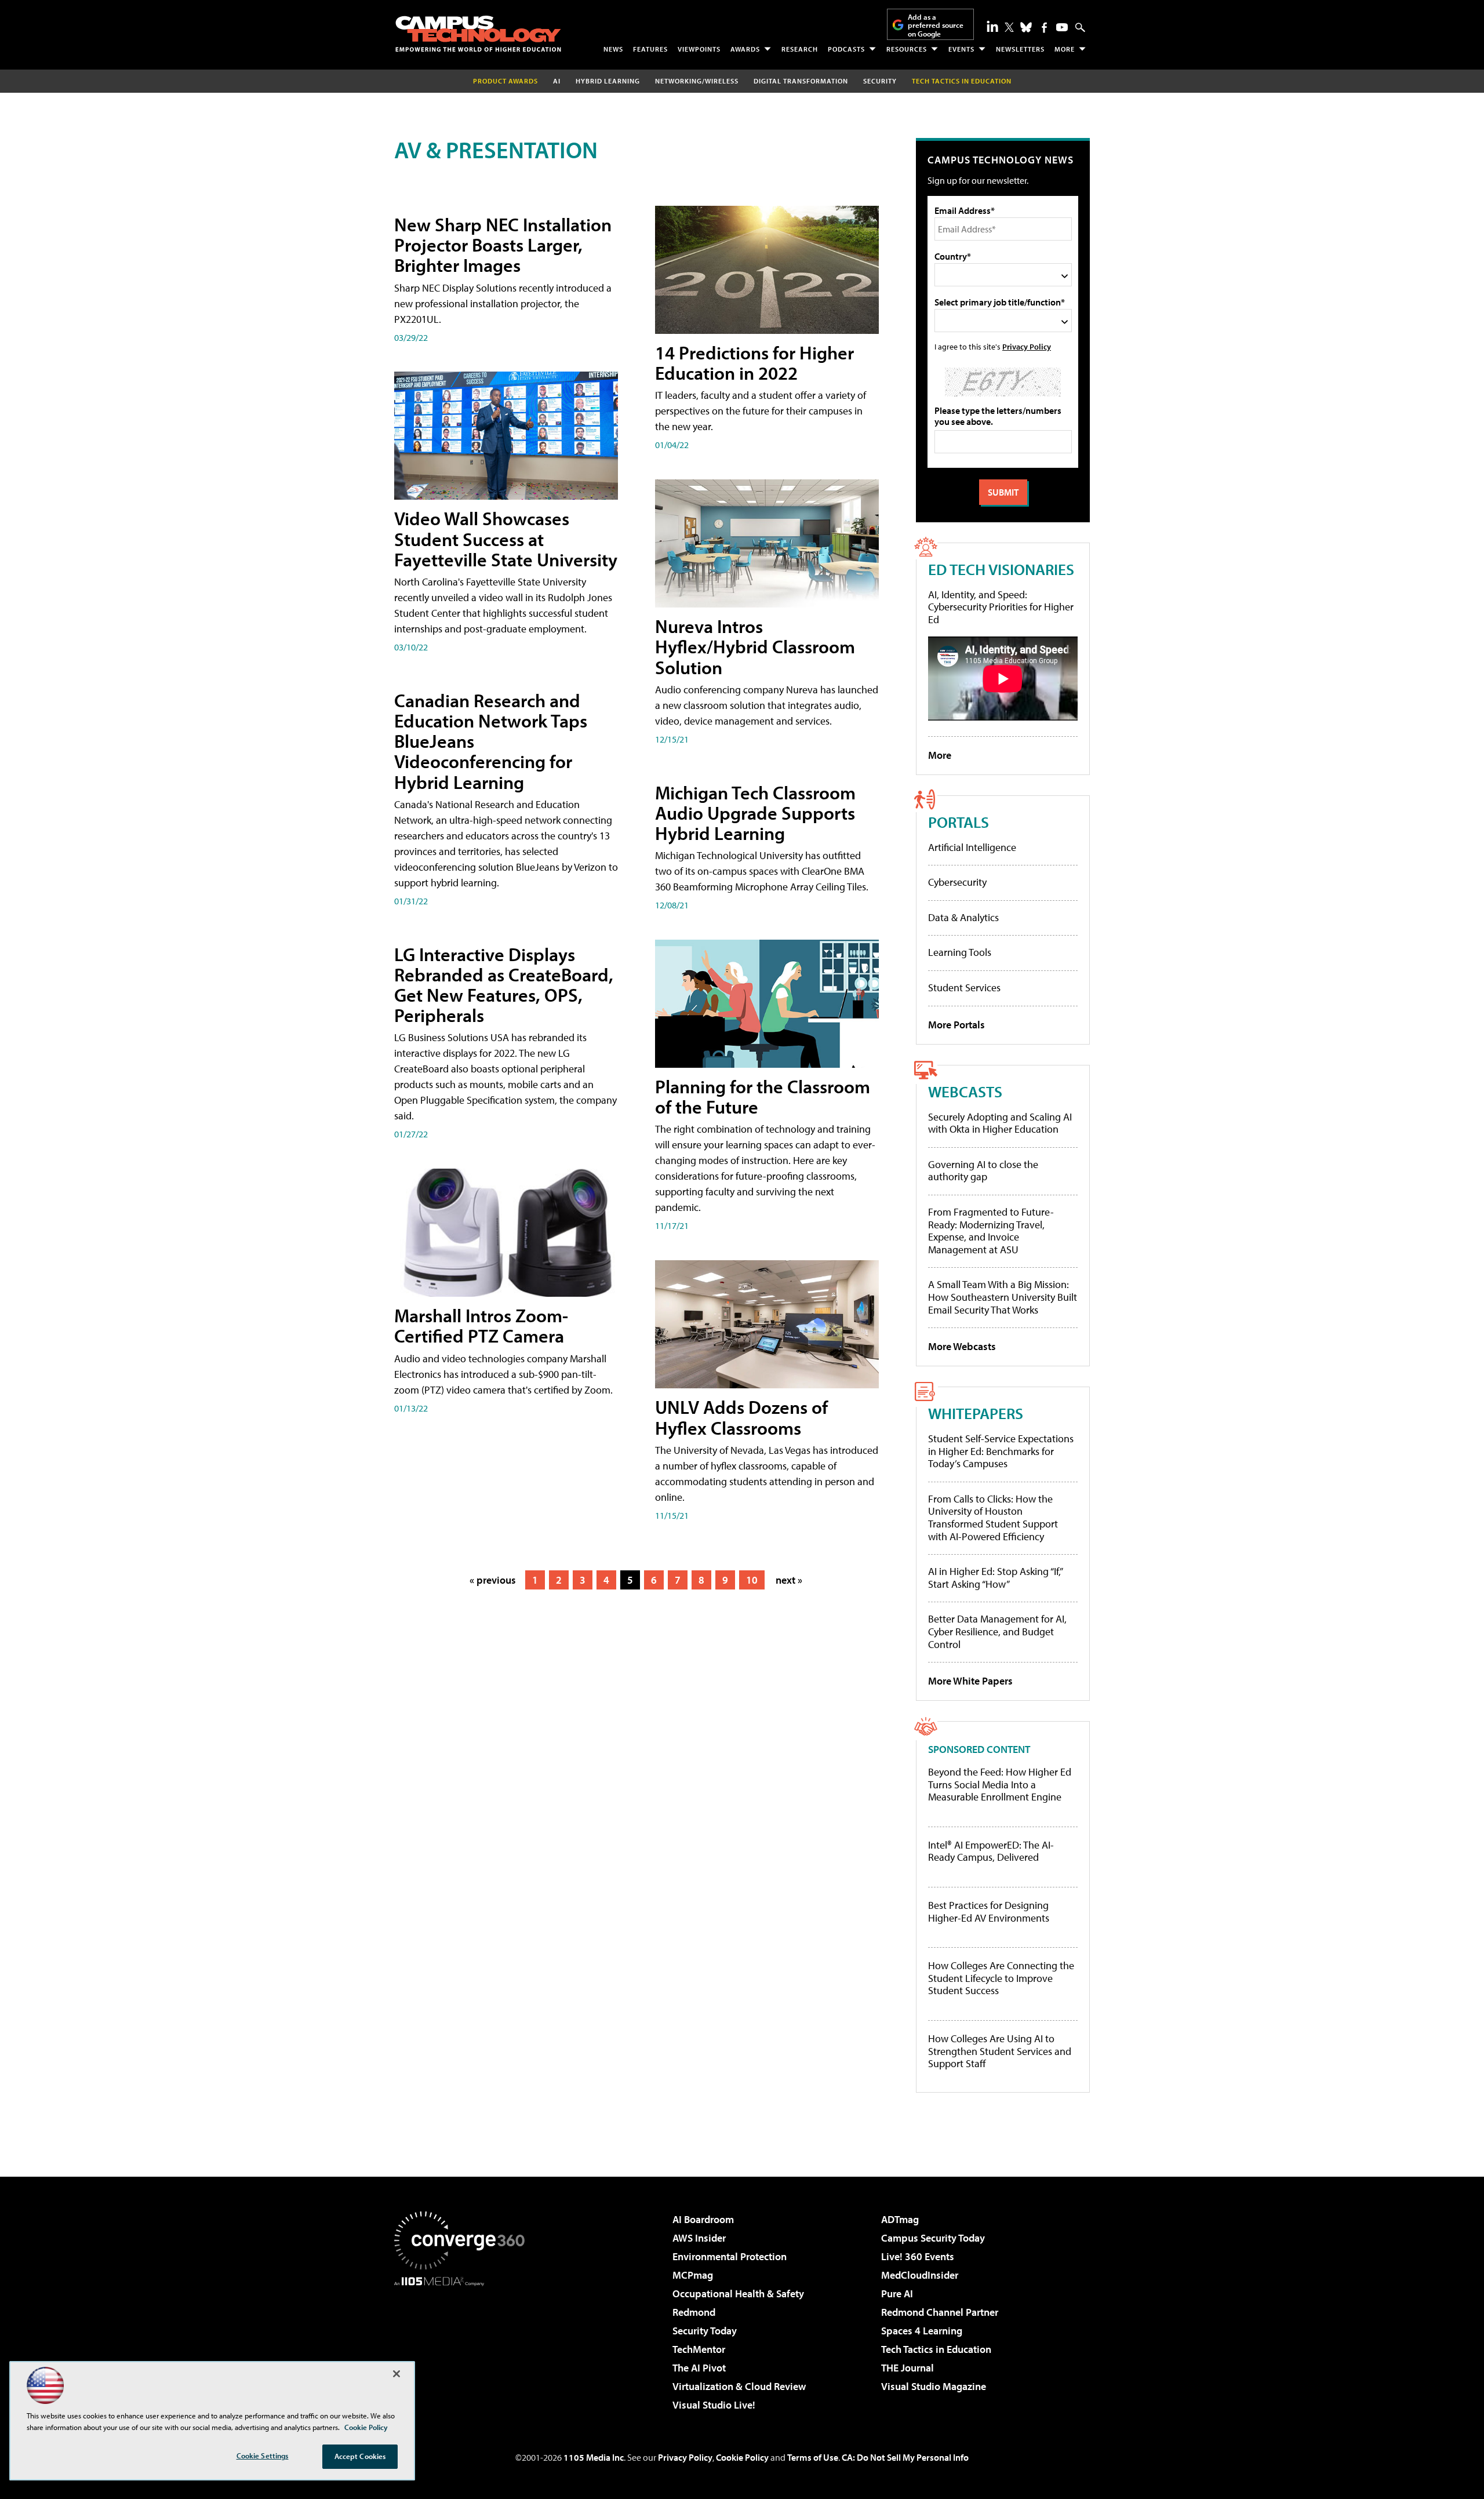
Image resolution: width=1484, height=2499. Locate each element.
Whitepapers (976, 1413)
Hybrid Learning (608, 81)
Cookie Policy (742, 2457)
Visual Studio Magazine (934, 2386)
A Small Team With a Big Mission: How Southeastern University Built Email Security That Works (1003, 1297)
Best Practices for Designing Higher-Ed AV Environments (989, 1911)
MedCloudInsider (920, 2275)
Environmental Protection (730, 2256)
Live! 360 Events (918, 2256)
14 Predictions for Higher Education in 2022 (754, 363)
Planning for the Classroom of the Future (763, 1096)
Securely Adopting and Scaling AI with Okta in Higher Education (1000, 1123)
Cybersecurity (957, 882)
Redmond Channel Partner (940, 2312)
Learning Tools (960, 952)
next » (789, 1580)
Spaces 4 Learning (922, 2331)
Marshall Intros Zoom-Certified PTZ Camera (481, 1325)
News (613, 49)
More (1065, 49)
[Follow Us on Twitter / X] (1009, 27)
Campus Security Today (933, 2238)
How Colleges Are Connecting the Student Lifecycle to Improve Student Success (1001, 1978)
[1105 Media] (464, 2345)
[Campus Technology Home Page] (478, 34)
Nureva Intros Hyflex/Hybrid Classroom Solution (755, 646)
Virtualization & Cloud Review (739, 2386)
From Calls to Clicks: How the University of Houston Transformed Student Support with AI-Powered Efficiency (993, 1518)
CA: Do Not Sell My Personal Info (905, 2457)
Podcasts (846, 49)
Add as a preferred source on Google (936, 25)
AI (557, 81)
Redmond (694, 2312)
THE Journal (908, 2368)
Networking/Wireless (697, 81)
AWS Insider (699, 2238)
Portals (959, 822)
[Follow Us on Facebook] (1044, 28)
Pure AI (897, 2294)
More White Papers (970, 1681)
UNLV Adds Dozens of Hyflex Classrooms (741, 1417)
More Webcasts (962, 1346)
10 (752, 1580)
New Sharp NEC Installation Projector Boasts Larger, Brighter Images (503, 245)
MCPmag (693, 2275)
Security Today (705, 2331)
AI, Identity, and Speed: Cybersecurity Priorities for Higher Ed (1001, 607)
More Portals (956, 1025)
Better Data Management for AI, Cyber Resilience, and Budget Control (997, 1631)
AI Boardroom (703, 2219)
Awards (745, 49)
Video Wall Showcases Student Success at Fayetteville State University (506, 539)
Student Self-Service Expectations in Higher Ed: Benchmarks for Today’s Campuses (1001, 1451)
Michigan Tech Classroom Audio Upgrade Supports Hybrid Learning (755, 813)
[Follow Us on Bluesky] (1026, 27)
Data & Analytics (963, 917)
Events (961, 49)
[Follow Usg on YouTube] (1062, 27)
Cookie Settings (263, 2456)
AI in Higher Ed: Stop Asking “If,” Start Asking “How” (995, 1578)
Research (800, 49)
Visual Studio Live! (714, 2405)
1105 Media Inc (594, 2457)
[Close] (397, 2374)
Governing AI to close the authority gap (983, 1171)
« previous (493, 1580)
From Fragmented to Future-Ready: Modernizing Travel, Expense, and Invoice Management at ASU (991, 1231)
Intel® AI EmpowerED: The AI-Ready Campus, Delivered (991, 1851)
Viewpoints (699, 49)
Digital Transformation (801, 81)
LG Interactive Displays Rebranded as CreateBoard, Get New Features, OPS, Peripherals (504, 985)
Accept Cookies (360, 2456)
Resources (907, 49)
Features (650, 49)
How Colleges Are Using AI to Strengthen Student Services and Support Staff (1000, 2051)
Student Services (964, 987)
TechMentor (699, 2349)
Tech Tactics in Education (936, 2349)
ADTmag (900, 2219)
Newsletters (1020, 49)
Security (880, 81)
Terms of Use (813, 2457)
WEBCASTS (965, 1091)
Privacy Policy (1027, 346)
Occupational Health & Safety (738, 2294)
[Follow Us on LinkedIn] (992, 26)
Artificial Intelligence (972, 847)
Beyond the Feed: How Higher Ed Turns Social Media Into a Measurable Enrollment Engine (1000, 1785)
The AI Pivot (699, 2368)
